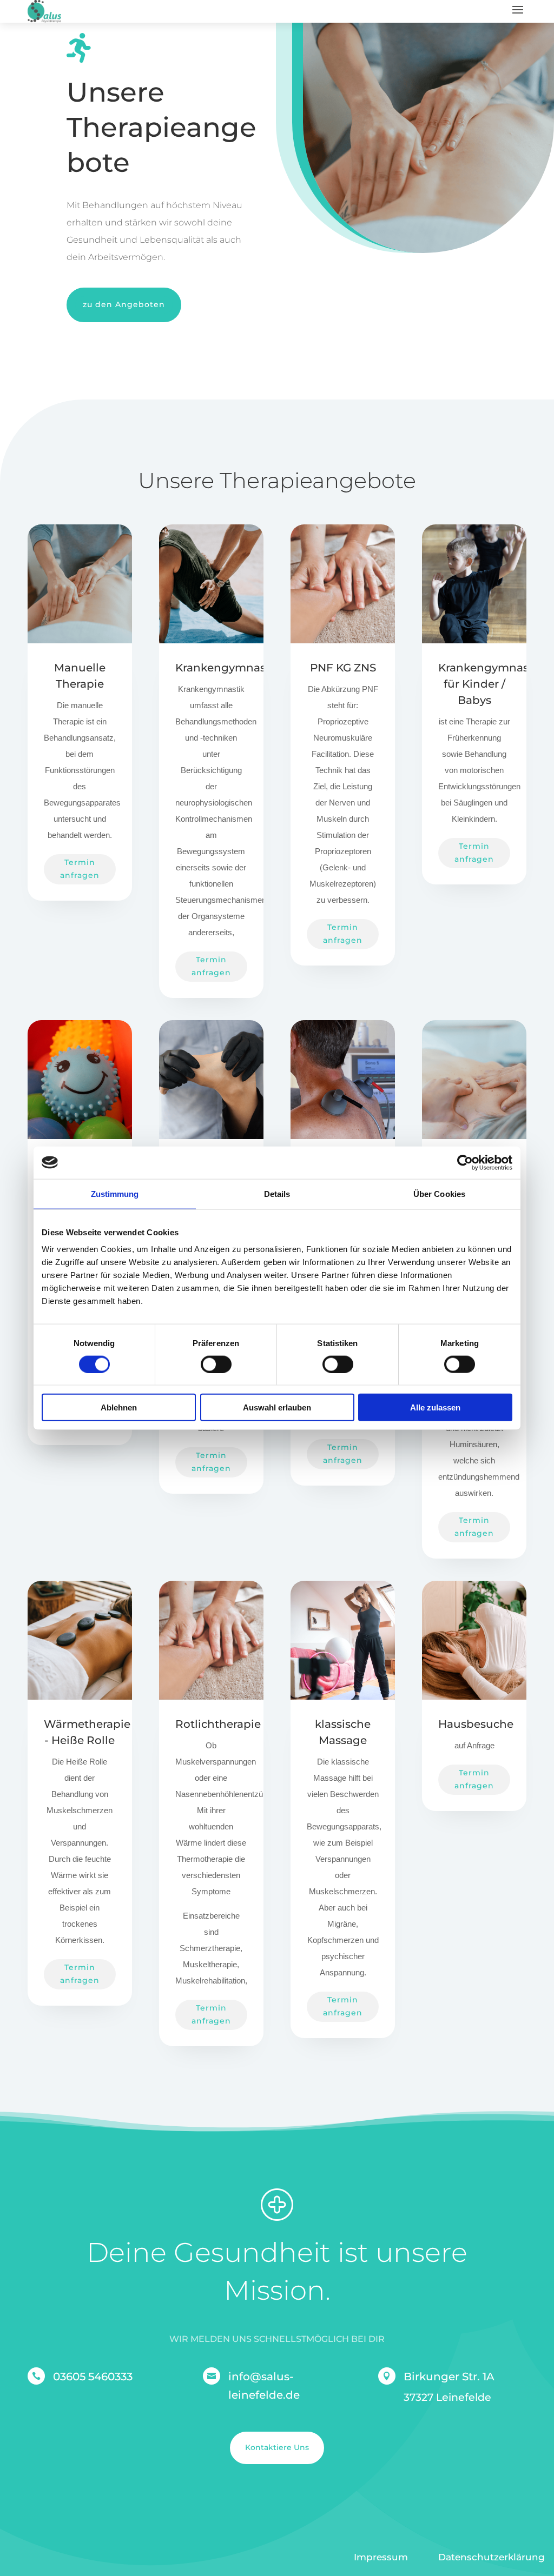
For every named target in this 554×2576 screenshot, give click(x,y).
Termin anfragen (80, 869)
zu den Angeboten (124, 304)
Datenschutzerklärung (492, 2557)
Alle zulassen (435, 1407)
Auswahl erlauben (277, 1407)
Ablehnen (119, 1407)
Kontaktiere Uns (277, 2447)
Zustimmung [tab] (115, 1193)
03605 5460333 (93, 2377)
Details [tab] (277, 1193)
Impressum (381, 2557)
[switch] (216, 1364)
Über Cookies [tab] (439, 1193)
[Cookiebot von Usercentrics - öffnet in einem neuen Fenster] (465, 1162)
